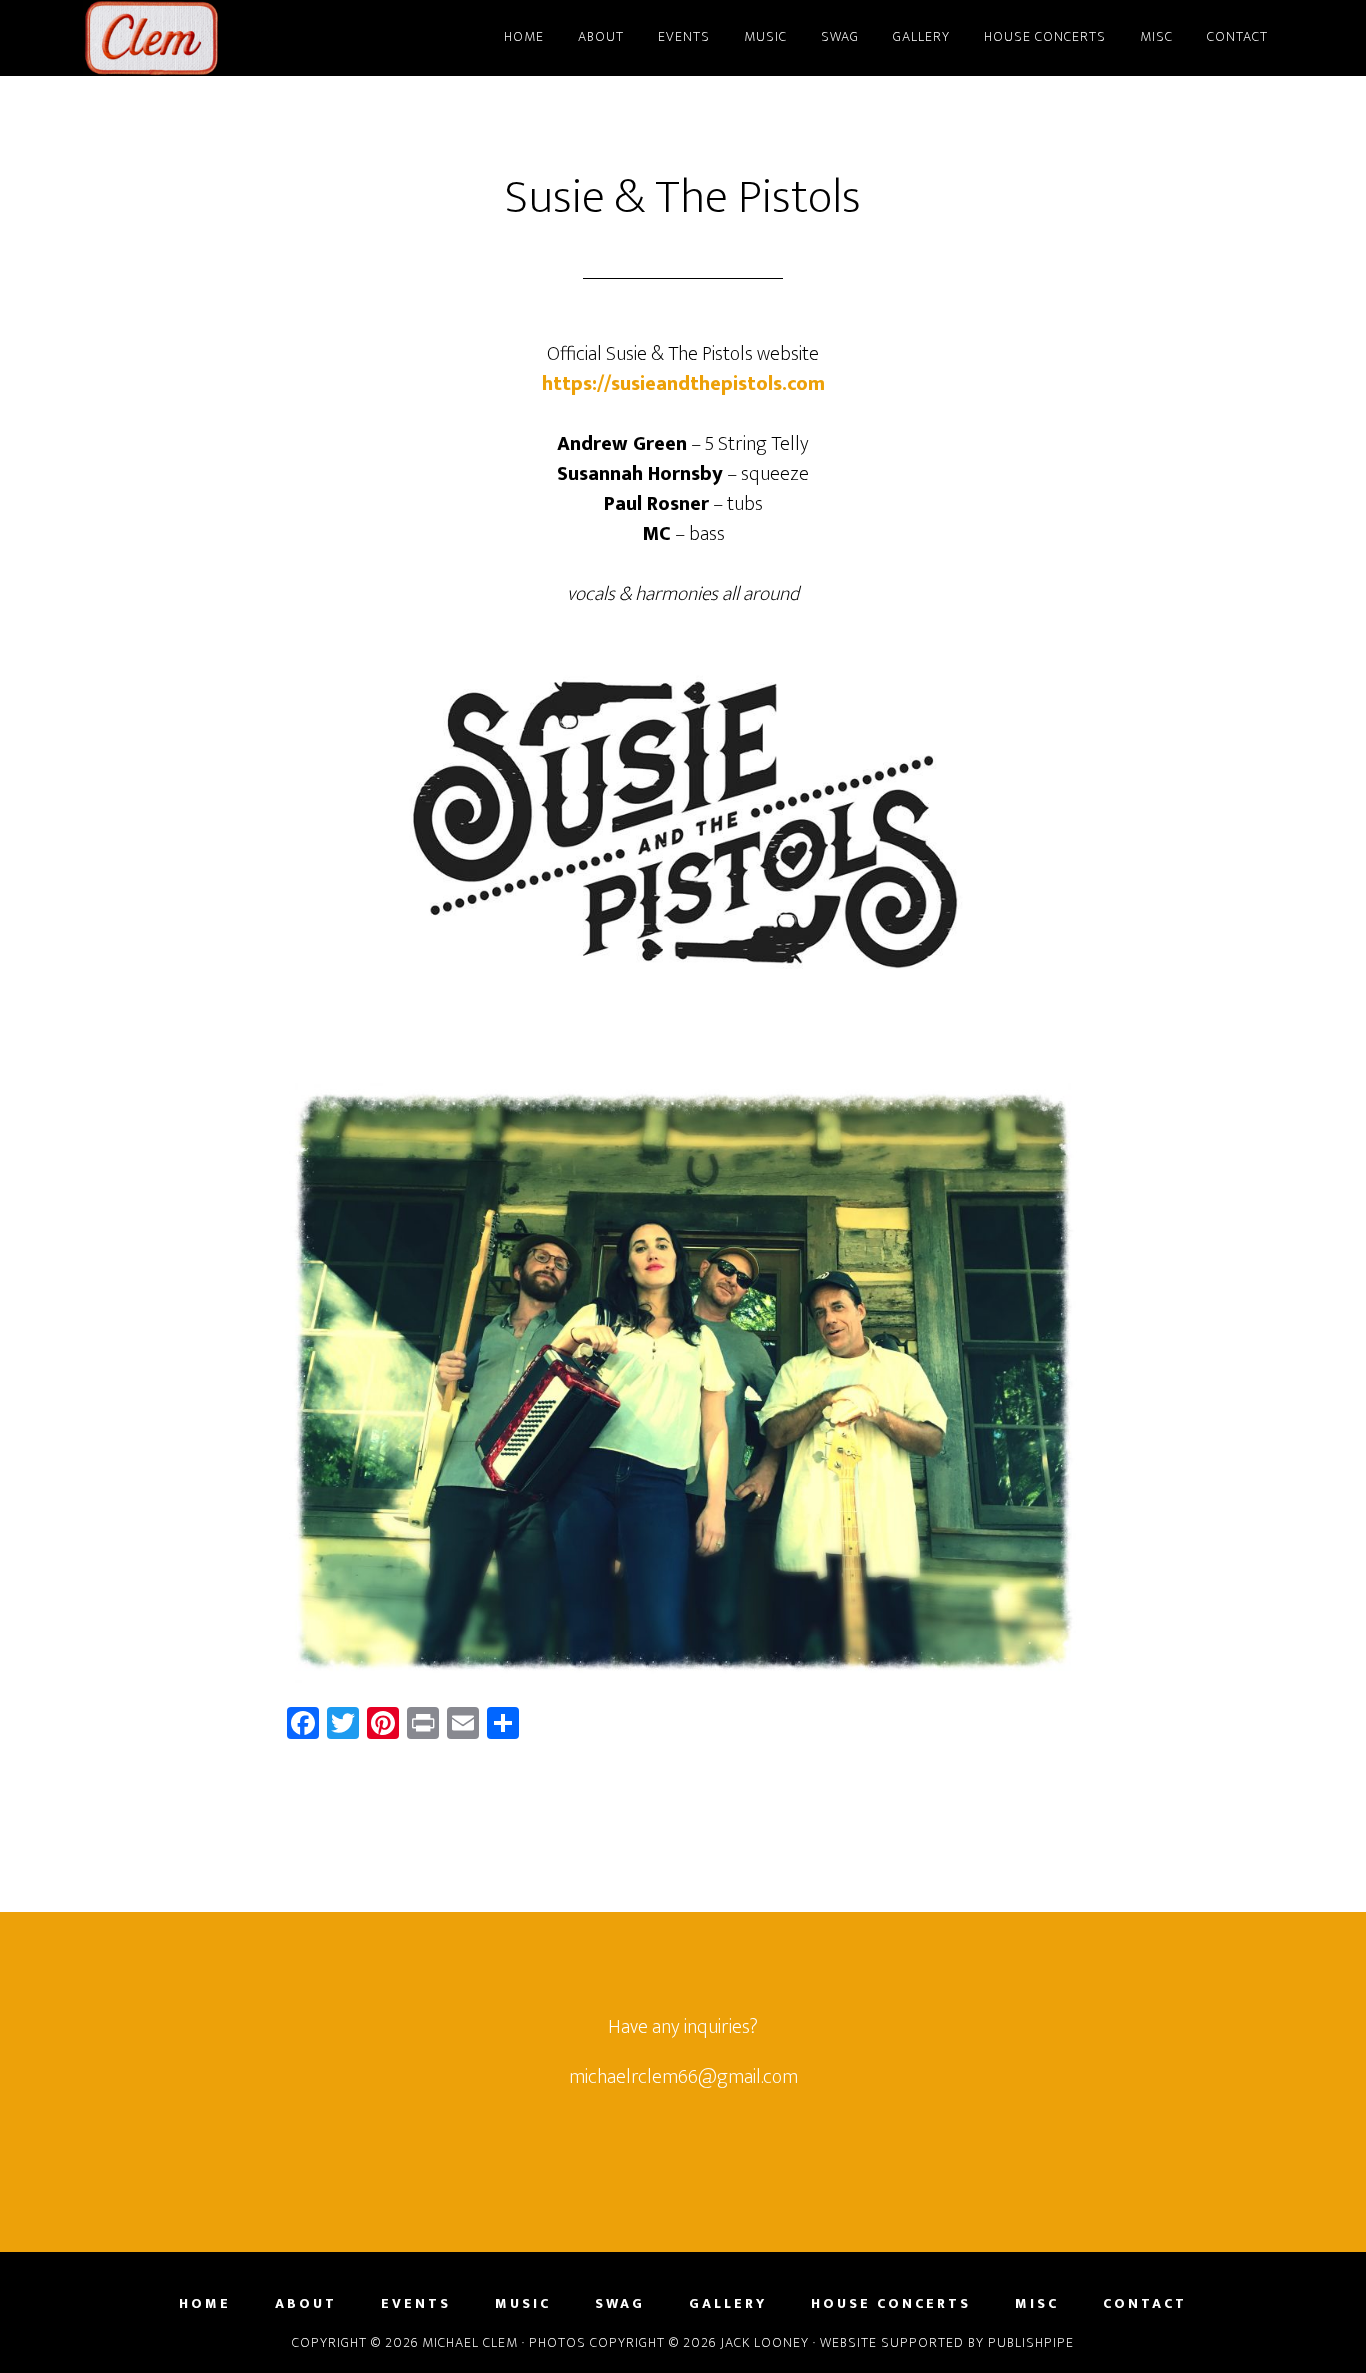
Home (205, 2304)
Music (523, 2304)
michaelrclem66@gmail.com (683, 2077)
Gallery (728, 2304)
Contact (1145, 2304)
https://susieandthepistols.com (683, 384)
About (306, 2304)
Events (416, 2304)
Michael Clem (263, 38)
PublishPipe (1031, 2342)
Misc (1037, 2304)
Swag (620, 2304)
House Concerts (891, 2304)
